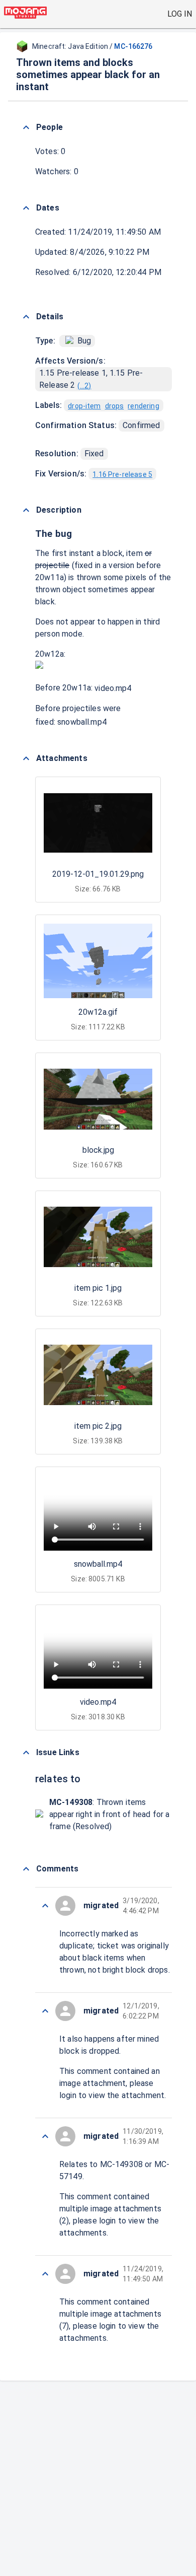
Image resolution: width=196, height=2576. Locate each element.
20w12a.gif (98, 1012)
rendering (143, 406)
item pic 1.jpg (98, 1288)
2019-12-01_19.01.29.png (98, 874)
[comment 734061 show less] (45, 2011)
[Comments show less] (26, 1869)
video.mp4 (113, 688)
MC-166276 (133, 46)
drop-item (84, 406)
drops (115, 406)
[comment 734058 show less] (45, 2274)
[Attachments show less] (26, 758)
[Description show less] (26, 510)
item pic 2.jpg (98, 1426)
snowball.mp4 (82, 722)
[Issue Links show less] (26, 1753)
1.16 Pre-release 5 (122, 474)
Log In (180, 14)
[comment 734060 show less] (45, 2136)
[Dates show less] (26, 208)
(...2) (84, 386)
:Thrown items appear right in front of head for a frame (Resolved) (109, 1814)
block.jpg (98, 1150)
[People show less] (26, 127)
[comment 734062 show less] (45, 1906)
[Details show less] (26, 317)
